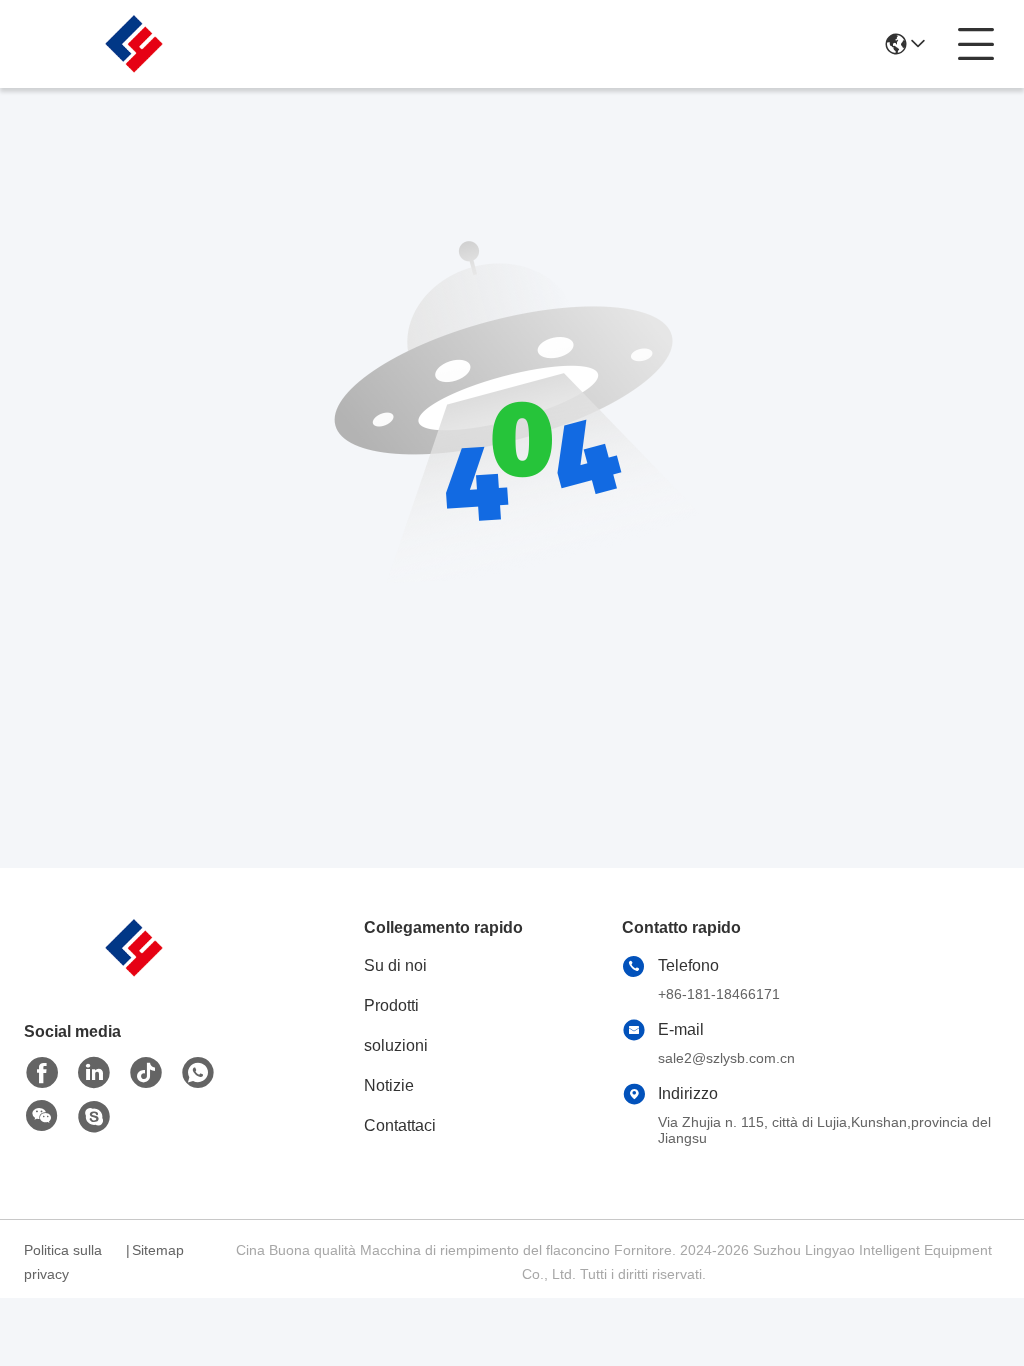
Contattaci (400, 1125)
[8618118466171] (198, 1073)
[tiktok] (146, 1073)
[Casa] (134, 972)
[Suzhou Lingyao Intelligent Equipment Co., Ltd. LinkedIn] (94, 1073)
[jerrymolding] (94, 1117)
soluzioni (396, 1045)
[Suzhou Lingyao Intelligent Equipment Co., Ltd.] (134, 44)
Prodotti (391, 1005)
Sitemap (158, 1250)
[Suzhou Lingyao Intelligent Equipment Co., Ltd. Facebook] (42, 1073)
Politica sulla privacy (63, 1262)
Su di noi (395, 965)
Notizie (389, 1085)
